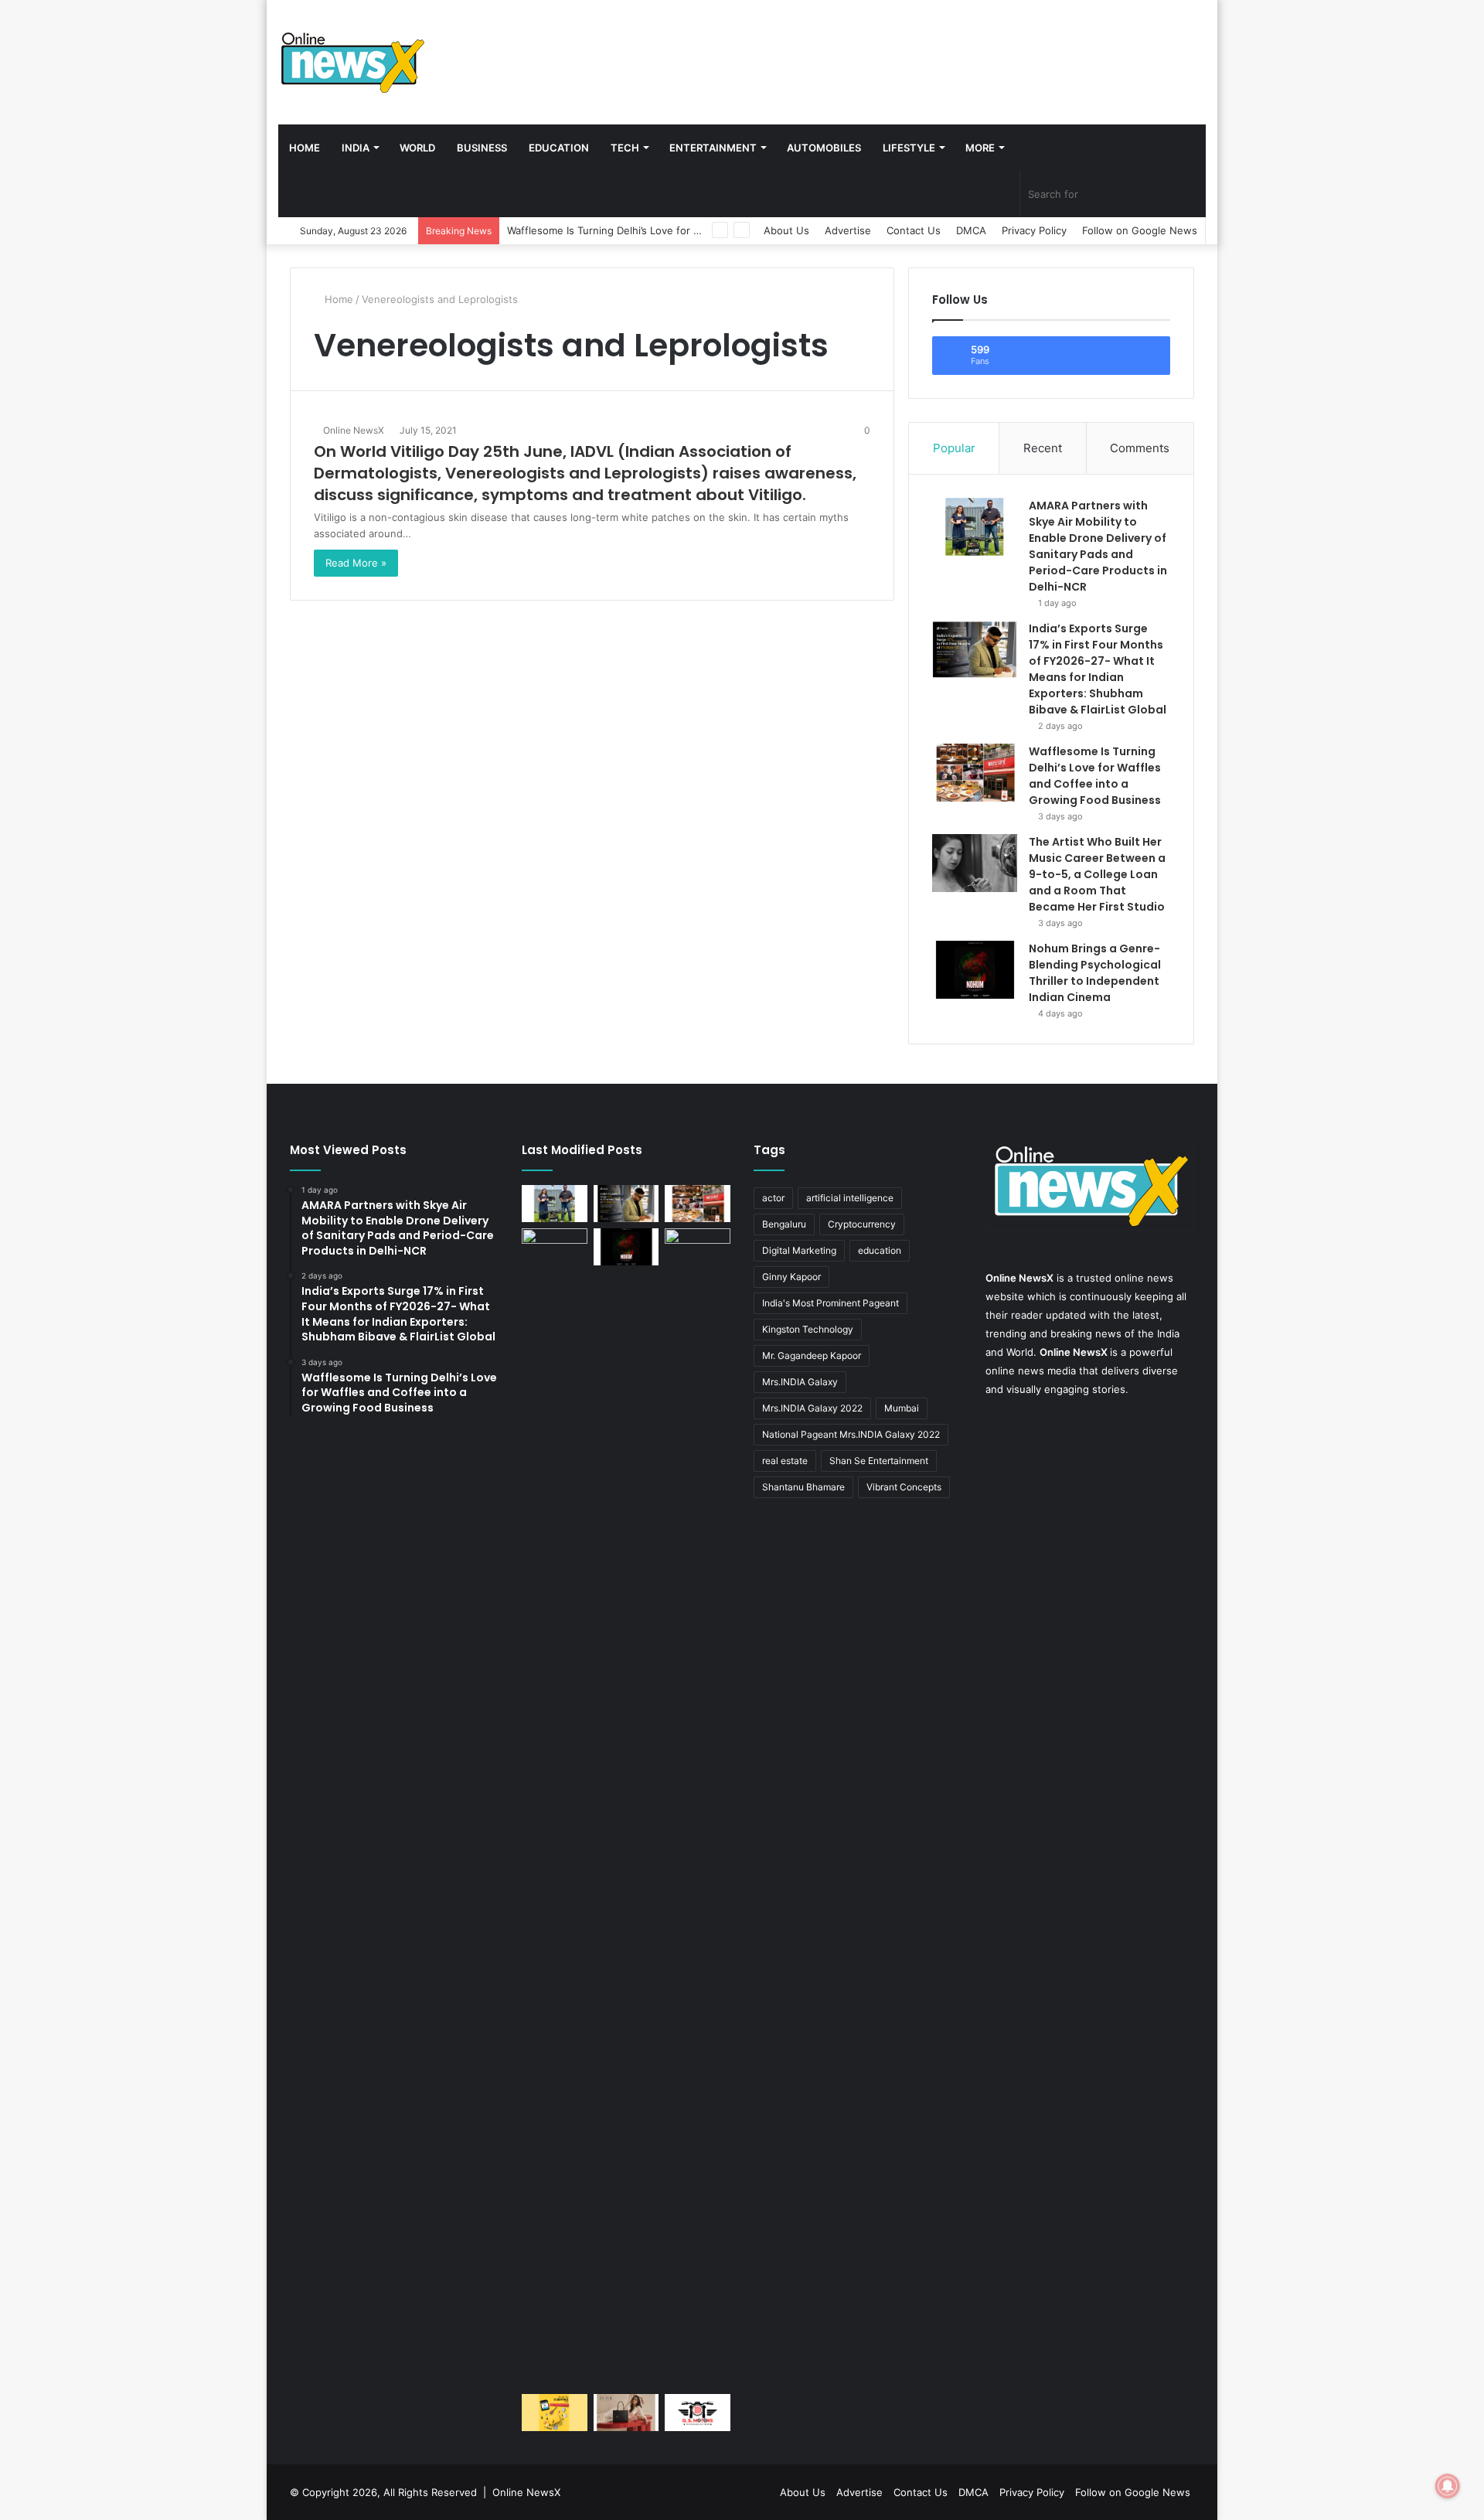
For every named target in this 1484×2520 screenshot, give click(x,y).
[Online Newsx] (352, 62)
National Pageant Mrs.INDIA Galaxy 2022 (851, 1434)
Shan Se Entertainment (879, 1461)
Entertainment (713, 148)
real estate (785, 1461)
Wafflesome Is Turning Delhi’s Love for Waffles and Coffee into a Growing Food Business (1095, 776)
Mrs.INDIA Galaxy (800, 1382)
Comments (1140, 448)
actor (773, 1198)
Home (305, 148)
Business (482, 148)
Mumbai (902, 1408)
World (417, 148)
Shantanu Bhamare (803, 1487)
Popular (954, 448)
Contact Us (914, 230)
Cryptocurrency (862, 1224)
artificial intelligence (850, 1198)
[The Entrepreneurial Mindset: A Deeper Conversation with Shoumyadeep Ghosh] (698, 2413)
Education (559, 148)
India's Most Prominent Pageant (830, 1303)
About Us (786, 230)
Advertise (848, 230)
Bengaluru (784, 1224)
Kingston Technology (808, 1329)
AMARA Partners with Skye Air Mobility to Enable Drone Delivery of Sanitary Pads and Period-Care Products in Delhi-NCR (1098, 546)
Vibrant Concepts (904, 1487)
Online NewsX (354, 430)
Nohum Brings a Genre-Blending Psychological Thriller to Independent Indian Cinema (1095, 973)
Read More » (356, 563)
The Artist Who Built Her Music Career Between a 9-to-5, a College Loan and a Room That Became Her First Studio (1097, 874)
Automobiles (824, 148)
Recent (1043, 448)
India (356, 148)
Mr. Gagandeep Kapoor (812, 1355)
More (980, 148)
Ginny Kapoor (791, 1277)
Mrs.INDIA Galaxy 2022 (812, 1408)
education (880, 1250)
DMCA (971, 230)
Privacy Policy (1034, 230)
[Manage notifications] (1448, 2486)
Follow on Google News (1140, 230)
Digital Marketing (799, 1250)
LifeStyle (909, 148)
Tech (625, 148)
